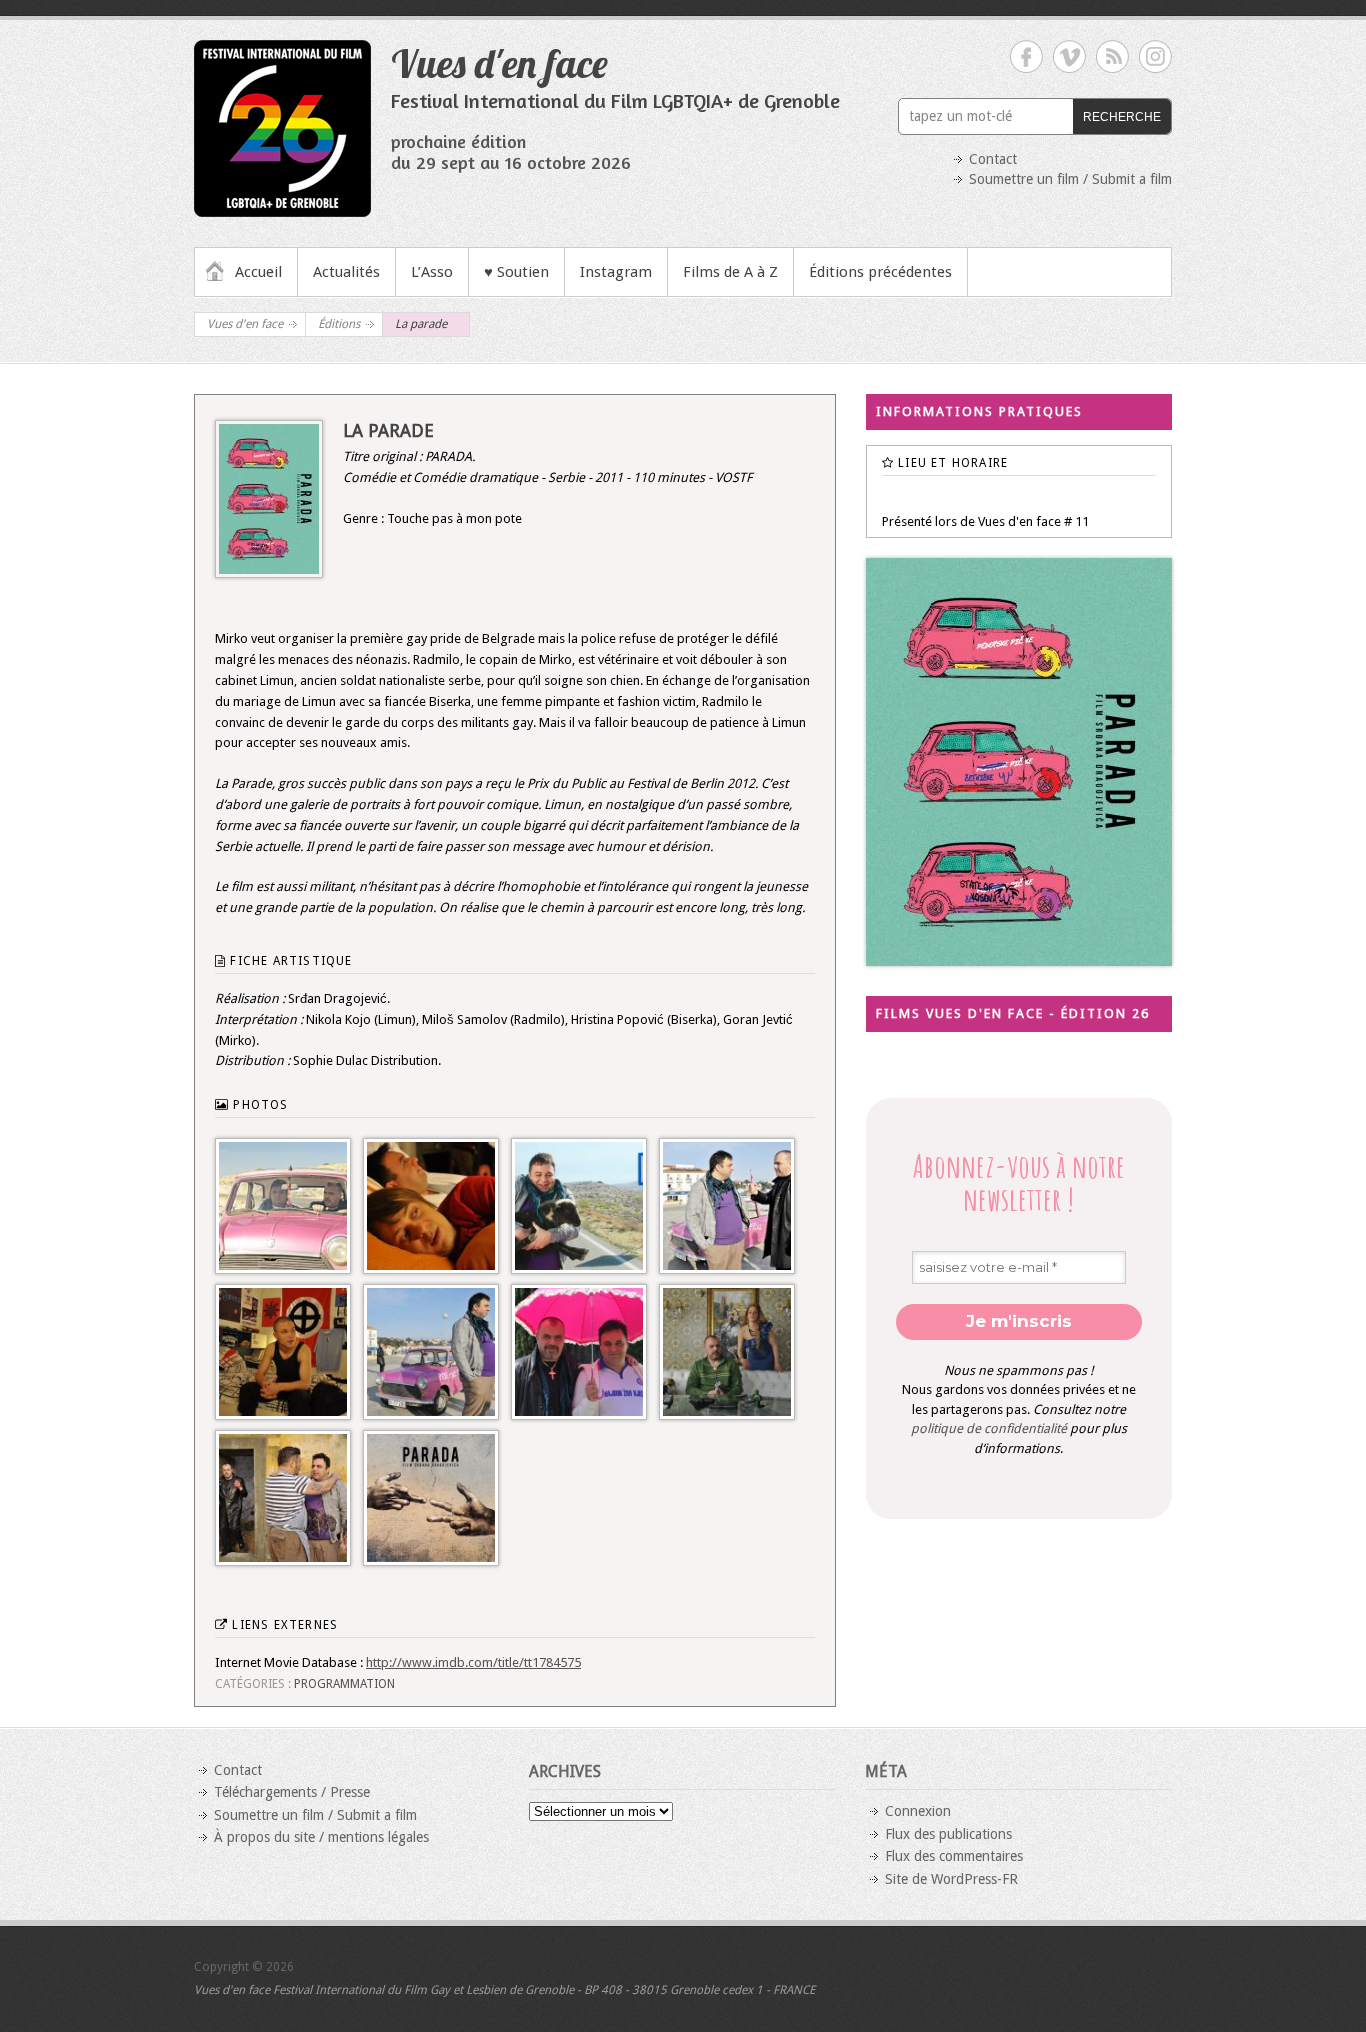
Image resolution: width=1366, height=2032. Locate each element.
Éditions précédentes (880, 272)
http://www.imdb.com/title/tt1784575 (473, 1662)
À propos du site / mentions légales (321, 1837)
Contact (993, 159)
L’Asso (432, 272)
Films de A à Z (730, 272)
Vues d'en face (499, 63)
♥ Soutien (516, 272)
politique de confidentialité (989, 1428)
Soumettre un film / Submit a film (1070, 179)
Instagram (616, 272)
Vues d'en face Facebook (1026, 56)
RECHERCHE (1122, 117)
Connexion (918, 1811)
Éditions (339, 324)
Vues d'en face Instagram (1155, 56)
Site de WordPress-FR (951, 1879)
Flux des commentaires (954, 1856)
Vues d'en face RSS (1112, 56)
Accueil (258, 272)
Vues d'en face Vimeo (1069, 56)
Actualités (346, 272)
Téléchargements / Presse (292, 1792)
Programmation (344, 1684)
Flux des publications (948, 1834)
